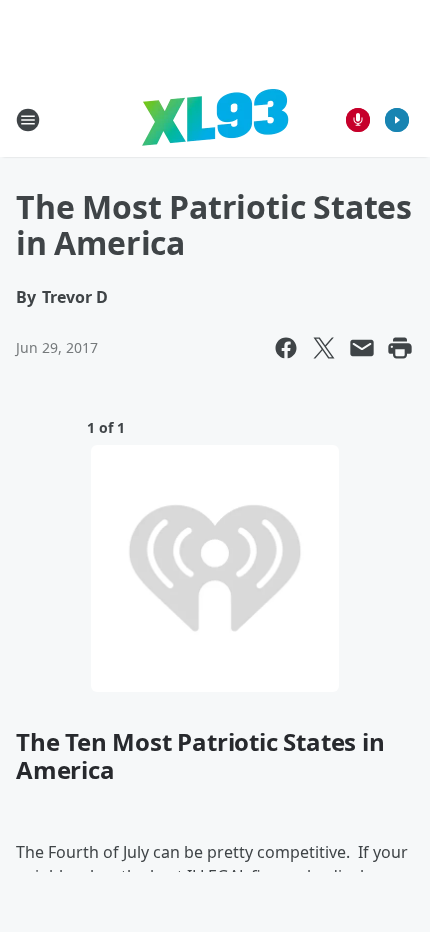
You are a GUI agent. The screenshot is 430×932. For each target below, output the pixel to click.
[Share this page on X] (324, 348)
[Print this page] (400, 348)
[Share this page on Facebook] (286, 348)
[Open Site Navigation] (28, 120)
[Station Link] (215, 119)
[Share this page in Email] (362, 348)
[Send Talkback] (358, 120)
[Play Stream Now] (397, 120)
